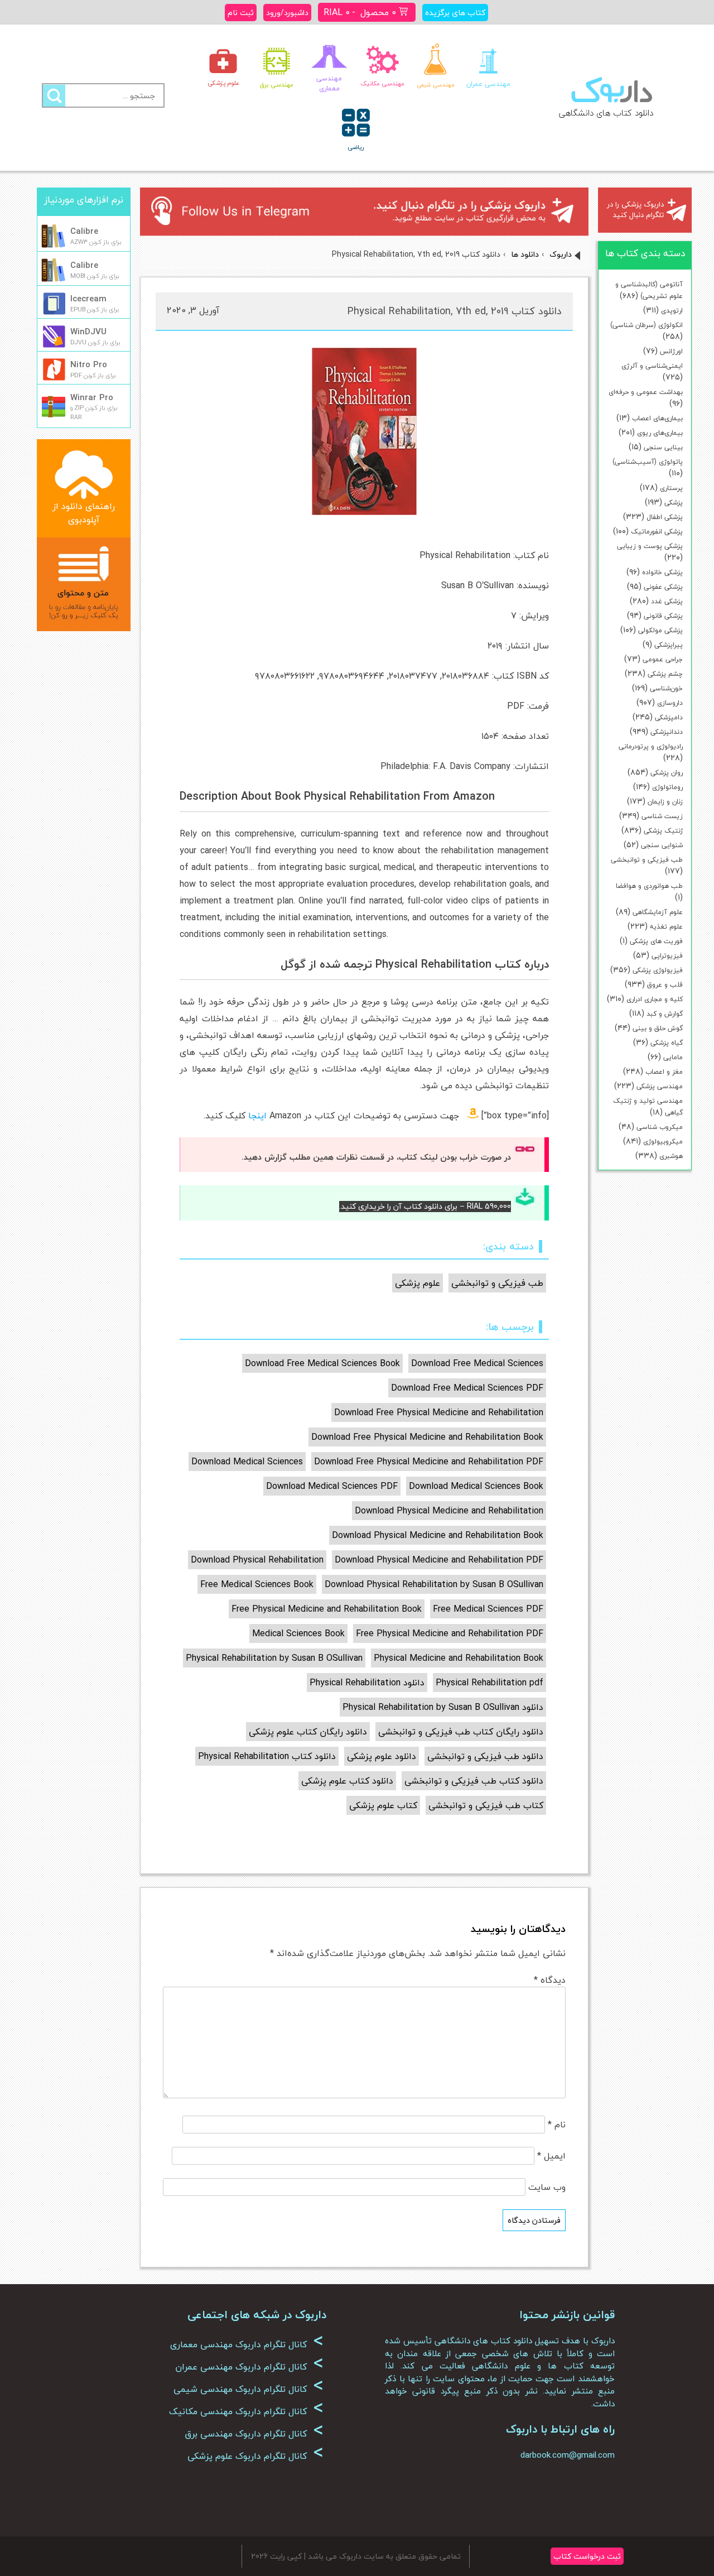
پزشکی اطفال (665, 517)
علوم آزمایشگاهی (658, 912)
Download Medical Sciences (247, 1462)
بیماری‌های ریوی (660, 433)
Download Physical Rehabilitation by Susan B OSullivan (434, 1584)
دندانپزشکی (667, 732)
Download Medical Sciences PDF (332, 1486)
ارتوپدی (672, 311)
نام (557, 2125)
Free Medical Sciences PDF (488, 1609)
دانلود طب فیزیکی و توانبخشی (485, 1756)
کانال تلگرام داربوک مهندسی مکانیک (246, 2411)
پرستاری (671, 488)
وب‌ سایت (547, 2187)
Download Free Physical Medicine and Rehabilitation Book (427, 1437)
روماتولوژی (667, 787)
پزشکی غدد (667, 601)
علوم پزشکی (418, 1283)
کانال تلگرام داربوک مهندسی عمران (249, 2367)
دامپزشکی (669, 717)
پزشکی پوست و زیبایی (650, 546)
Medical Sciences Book (298, 1633)
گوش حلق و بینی (658, 1028)
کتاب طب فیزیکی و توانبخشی (486, 1805)
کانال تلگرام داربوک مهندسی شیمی (249, 2389)
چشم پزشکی (665, 674)
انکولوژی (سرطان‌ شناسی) (647, 325)
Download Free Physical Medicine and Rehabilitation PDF (429, 1462)
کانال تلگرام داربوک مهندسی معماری (247, 2344)
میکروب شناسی (660, 1127)
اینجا (257, 1116)
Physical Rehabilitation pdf (489, 1683)
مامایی (673, 1057)
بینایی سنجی (663, 447)
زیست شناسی (662, 816)
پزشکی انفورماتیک (657, 532)
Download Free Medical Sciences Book (322, 1363)
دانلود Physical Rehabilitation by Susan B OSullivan (443, 1707)
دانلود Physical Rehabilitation (367, 1683)
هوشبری (671, 1156)
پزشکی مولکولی (660, 630)
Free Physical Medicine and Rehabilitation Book (327, 1609)
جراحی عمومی (663, 659)
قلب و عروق (665, 985)
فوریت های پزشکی (656, 941)
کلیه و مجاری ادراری (655, 999)
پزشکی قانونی (663, 616)
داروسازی (670, 703)
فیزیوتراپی (667, 956)
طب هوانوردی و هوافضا (649, 886)
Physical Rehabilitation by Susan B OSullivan (274, 1658)
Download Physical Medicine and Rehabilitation (449, 1511)
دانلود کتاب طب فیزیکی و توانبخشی (474, 1781)
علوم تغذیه (666, 927)
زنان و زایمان (665, 802)
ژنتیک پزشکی (663, 831)
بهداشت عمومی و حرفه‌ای (646, 392)
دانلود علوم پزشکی (382, 1756)
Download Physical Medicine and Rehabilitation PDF (439, 1560)
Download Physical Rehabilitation (257, 1560)
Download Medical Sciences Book (476, 1486)
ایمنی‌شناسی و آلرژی (652, 366)
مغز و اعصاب (664, 1072)
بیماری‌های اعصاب (657, 418)
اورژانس (671, 351)
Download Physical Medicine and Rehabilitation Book (438, 1535)
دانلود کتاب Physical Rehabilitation (267, 1756)
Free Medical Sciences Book (257, 1584)
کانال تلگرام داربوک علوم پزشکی (255, 2456)
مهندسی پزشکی (660, 1086)
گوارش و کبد (665, 1014)
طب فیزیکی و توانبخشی (647, 860)
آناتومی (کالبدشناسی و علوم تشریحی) (649, 290)
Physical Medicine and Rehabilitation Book (459, 1658)
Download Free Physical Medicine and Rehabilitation (439, 1412)
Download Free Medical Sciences (477, 1363)
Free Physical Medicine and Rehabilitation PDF (450, 1633)
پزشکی (674, 503)
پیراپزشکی (669, 645)
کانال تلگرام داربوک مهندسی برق (254, 2434)
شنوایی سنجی (662, 845)
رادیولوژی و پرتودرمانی (651, 746)
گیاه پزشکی (667, 1043)
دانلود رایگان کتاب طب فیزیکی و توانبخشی (461, 1732)
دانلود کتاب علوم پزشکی (347, 1781)
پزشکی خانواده (662, 572)
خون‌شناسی (666, 688)
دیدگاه (550, 1980)
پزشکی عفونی (663, 587)
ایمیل (551, 2156)
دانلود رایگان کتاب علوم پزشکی (308, 1732)
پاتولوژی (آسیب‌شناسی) (648, 462)
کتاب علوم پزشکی (383, 1805)
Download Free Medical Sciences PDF (467, 1388)
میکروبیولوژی (663, 1142)
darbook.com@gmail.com (568, 2455)
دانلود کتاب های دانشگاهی (606, 113)
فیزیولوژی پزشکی (658, 970)
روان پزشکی (667, 773)
